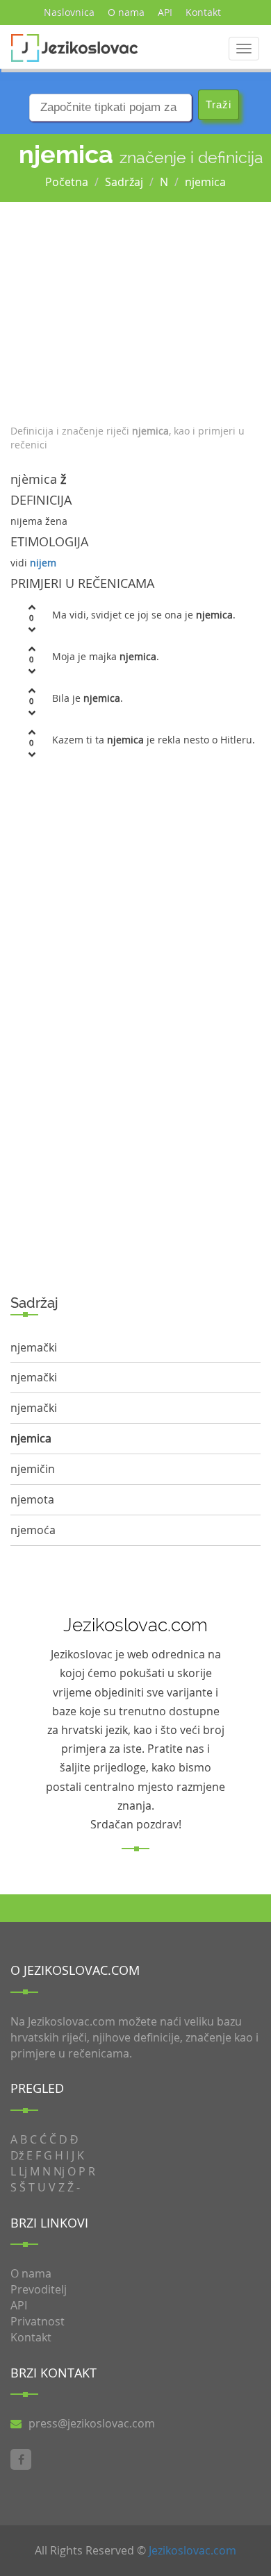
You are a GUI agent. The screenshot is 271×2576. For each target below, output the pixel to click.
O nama (126, 12)
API (165, 12)
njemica (205, 182)
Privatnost (38, 2321)
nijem (43, 563)
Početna (67, 182)
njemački (34, 1347)
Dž (17, 2155)
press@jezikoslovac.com (92, 2423)
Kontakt (203, 12)
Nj (59, 2171)
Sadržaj (124, 182)
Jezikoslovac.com (192, 2550)
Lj (23, 2171)
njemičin (33, 1469)
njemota (32, 1499)
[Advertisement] (135, 310)
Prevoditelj (39, 2289)
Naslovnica (69, 12)
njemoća (33, 1530)
